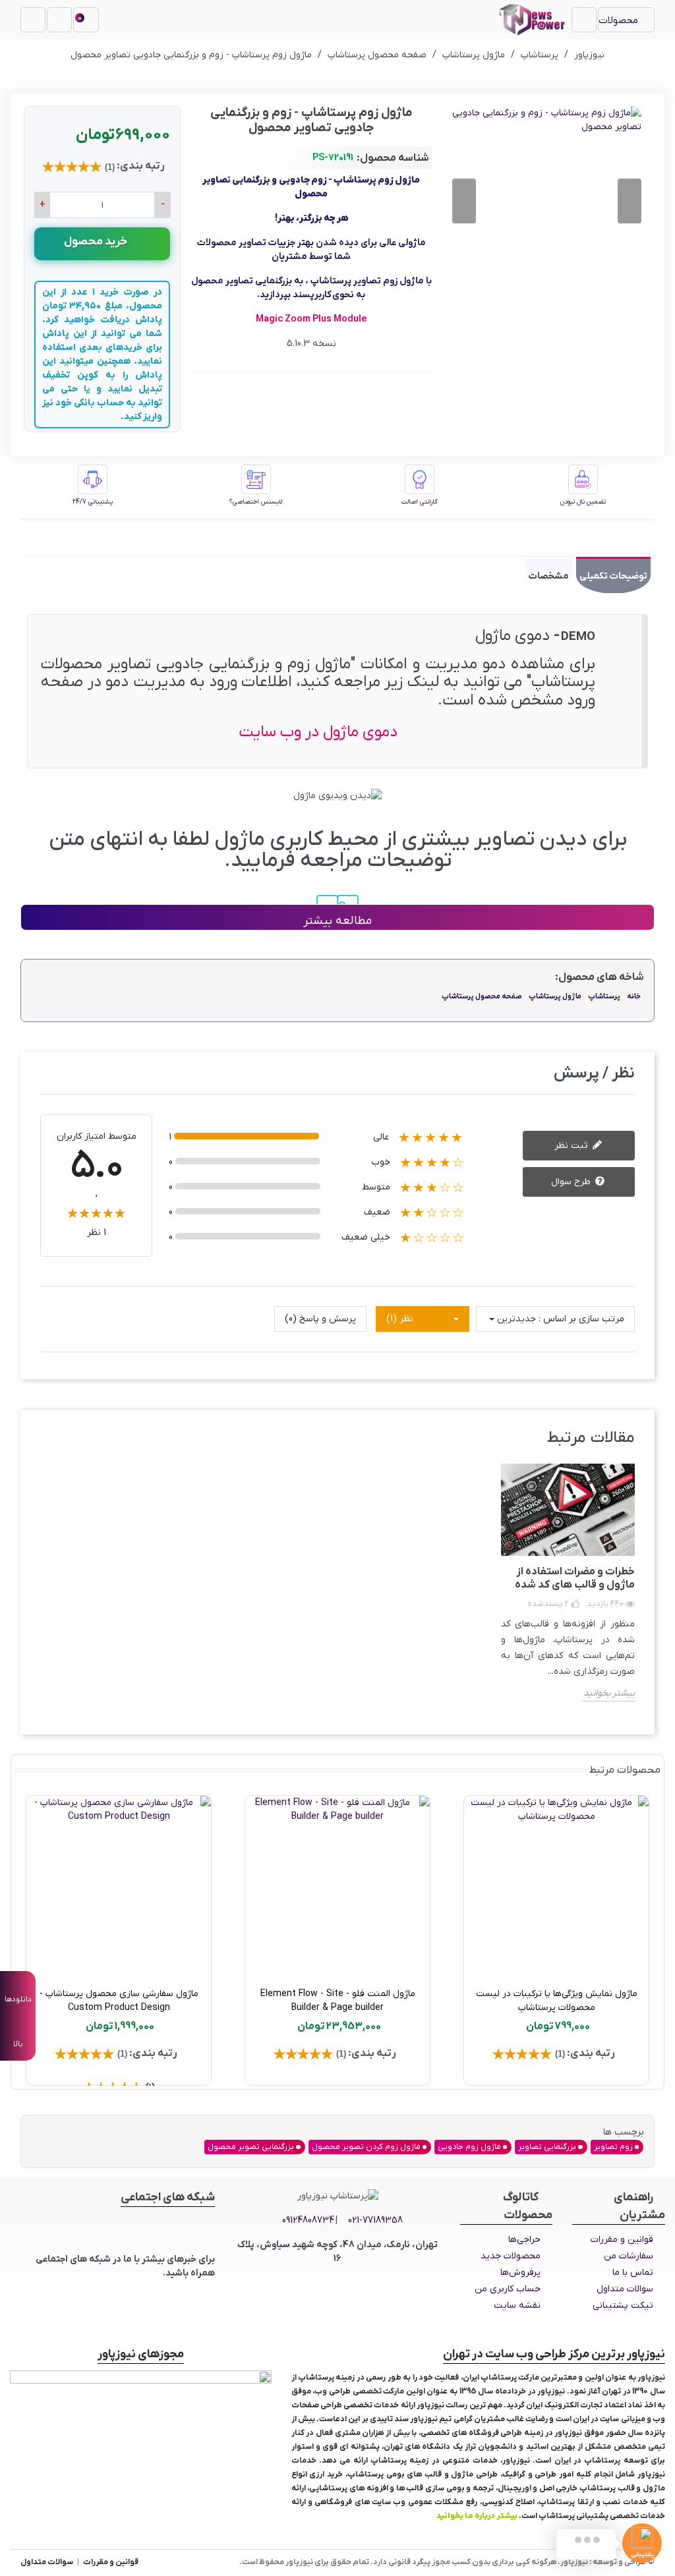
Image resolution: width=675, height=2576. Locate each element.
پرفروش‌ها (520, 2273)
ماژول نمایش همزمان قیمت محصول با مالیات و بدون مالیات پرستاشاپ (520, 2001)
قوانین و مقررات (622, 2240)
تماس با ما (633, 2273)
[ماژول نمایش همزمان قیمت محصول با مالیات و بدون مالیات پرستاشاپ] (520, 1888)
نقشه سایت (517, 2305)
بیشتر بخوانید (609, 1693)
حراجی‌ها (524, 2240)
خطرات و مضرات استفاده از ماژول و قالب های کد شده (575, 1578)
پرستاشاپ (604, 996)
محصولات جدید (511, 2256)
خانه (634, 996)
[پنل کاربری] (59, 20)
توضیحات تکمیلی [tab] (613, 576)
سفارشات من (629, 2256)
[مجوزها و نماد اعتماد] (141, 2399)
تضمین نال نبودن (583, 502)
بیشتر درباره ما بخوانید (477, 2516)
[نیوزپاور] (532, 20)
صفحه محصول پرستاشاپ (482, 996)
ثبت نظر (572, 1146)
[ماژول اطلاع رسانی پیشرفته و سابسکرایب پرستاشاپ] (301, 1888)
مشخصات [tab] (549, 576)
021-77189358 (375, 2220)
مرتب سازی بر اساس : (581, 1319)
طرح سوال (572, 1182)
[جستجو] (33, 20)
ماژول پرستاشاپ (555, 996)
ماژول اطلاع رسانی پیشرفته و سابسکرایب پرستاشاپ (301, 2001)
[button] (464, 201)
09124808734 (308, 2220)
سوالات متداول (625, 2289)
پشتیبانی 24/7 (93, 502)
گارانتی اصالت (420, 502)
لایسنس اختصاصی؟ (256, 502)
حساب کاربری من (508, 2289)
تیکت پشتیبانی (623, 2305)
